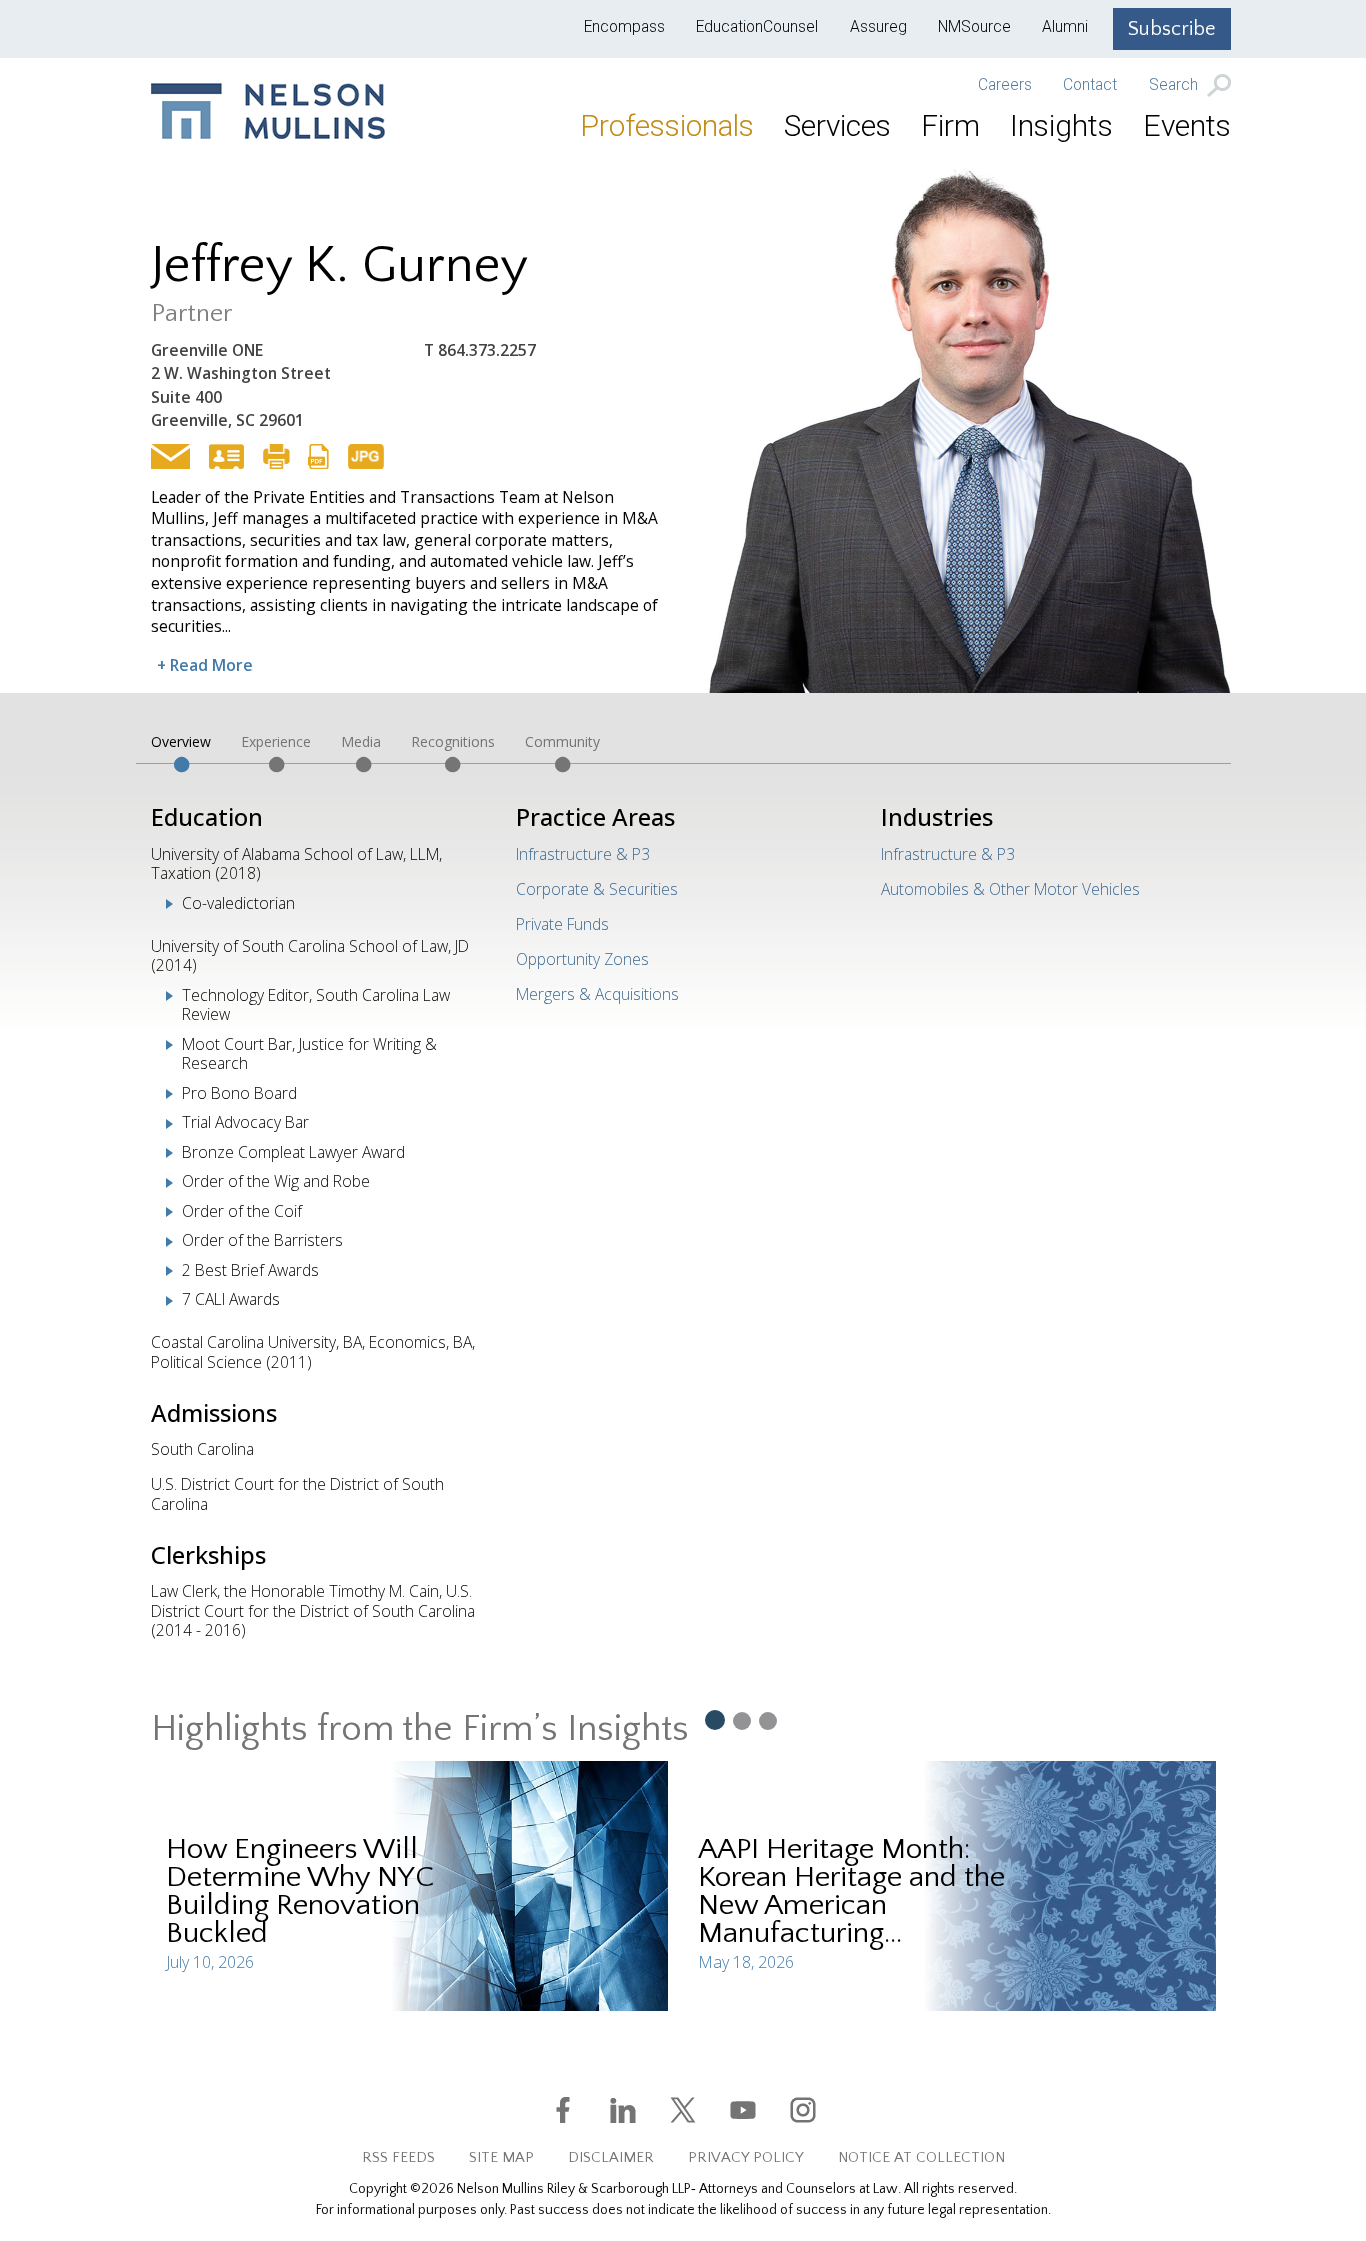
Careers (1005, 85)
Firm (950, 125)
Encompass (624, 27)
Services (837, 125)
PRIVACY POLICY (746, 2157)
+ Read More (205, 665)
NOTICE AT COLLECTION (921, 2157)
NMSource (974, 27)
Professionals (667, 125)
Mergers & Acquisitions (597, 994)
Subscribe (1172, 29)
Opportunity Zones (582, 959)
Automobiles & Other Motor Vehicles (1010, 889)
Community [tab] (562, 741)
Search (1175, 86)
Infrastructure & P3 (583, 854)
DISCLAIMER (611, 2157)
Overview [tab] (181, 741)
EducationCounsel (757, 27)
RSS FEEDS (398, 2157)
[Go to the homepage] (268, 111)
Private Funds (562, 924)
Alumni (1065, 27)
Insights (1061, 125)
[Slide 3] (768, 1720)
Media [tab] (361, 741)
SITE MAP (501, 2157)
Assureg (878, 27)
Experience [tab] (276, 741)
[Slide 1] (714, 1719)
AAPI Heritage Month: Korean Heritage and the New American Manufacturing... (851, 1891)
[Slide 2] (742, 1720)
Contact (1090, 85)
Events (1187, 125)
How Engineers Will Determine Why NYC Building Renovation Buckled (300, 1891)
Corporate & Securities (597, 889)
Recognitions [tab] (453, 741)
